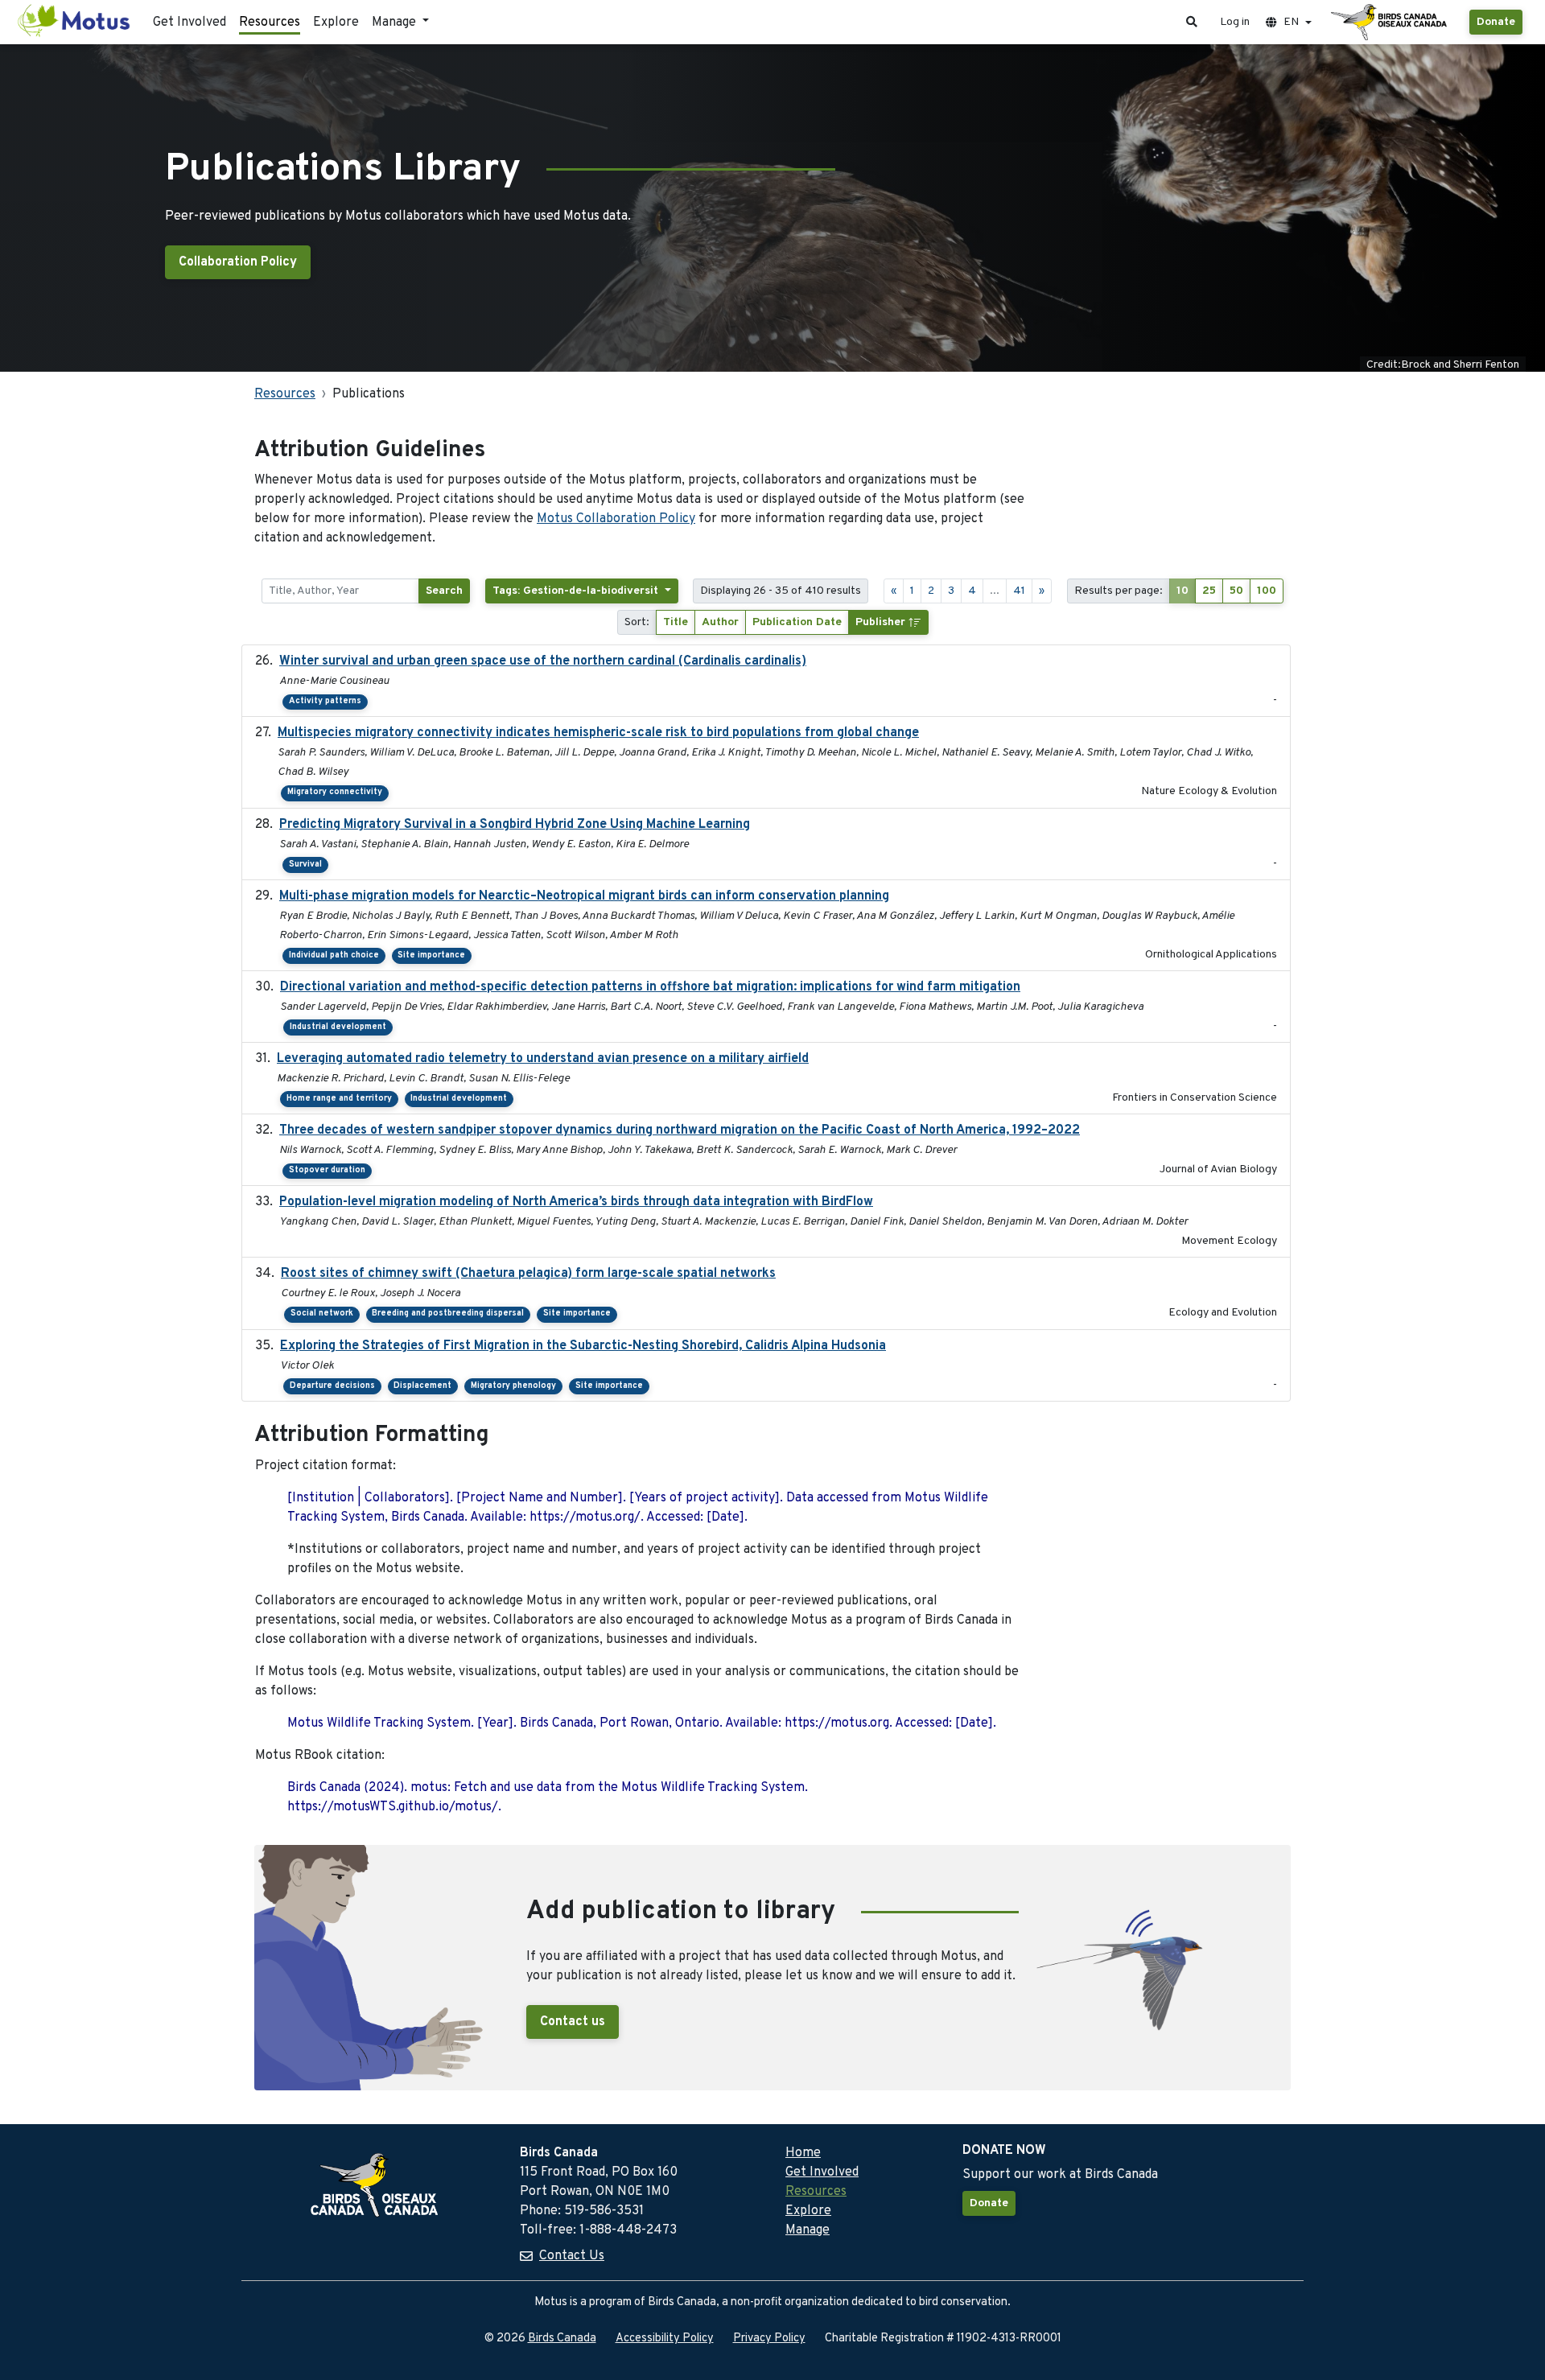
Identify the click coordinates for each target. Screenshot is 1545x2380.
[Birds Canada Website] (1390, 23)
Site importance (431, 955)
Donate (1496, 22)
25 (1209, 591)
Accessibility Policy (665, 2339)
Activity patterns (325, 701)
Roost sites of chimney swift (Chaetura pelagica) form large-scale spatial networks (528, 1274)
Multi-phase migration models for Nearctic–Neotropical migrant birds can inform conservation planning (584, 896)
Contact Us (572, 2256)
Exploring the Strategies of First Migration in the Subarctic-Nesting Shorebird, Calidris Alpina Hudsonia (583, 1346)
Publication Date (797, 622)
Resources (270, 23)
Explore (336, 23)
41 (1019, 591)
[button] (1192, 22)
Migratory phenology (513, 1386)
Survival (305, 865)
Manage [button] (396, 23)
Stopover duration (327, 1170)
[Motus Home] (75, 22)
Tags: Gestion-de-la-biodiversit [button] (577, 591)
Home (803, 2153)
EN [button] (1291, 22)
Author (720, 622)
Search (444, 591)
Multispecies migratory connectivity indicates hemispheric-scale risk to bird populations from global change (598, 733)
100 (1267, 591)
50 (1236, 591)
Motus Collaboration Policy (616, 519)
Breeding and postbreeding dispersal (448, 1314)
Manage (808, 2230)
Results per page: (1119, 591)
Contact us (573, 2022)
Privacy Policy (769, 2339)
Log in (1235, 22)
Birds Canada (562, 2339)
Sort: (637, 622)
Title (676, 622)
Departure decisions (332, 1386)
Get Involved (190, 23)
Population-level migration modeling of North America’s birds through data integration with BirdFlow (576, 1202)
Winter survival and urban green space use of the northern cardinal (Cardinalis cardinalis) (543, 661)
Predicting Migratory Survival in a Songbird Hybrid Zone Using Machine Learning (515, 825)
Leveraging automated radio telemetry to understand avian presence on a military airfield (543, 1059)
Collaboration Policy (238, 262)
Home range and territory (339, 1099)
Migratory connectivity (335, 792)
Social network (322, 1314)
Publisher (882, 622)
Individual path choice (334, 955)
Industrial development (338, 1027)
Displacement (422, 1386)
